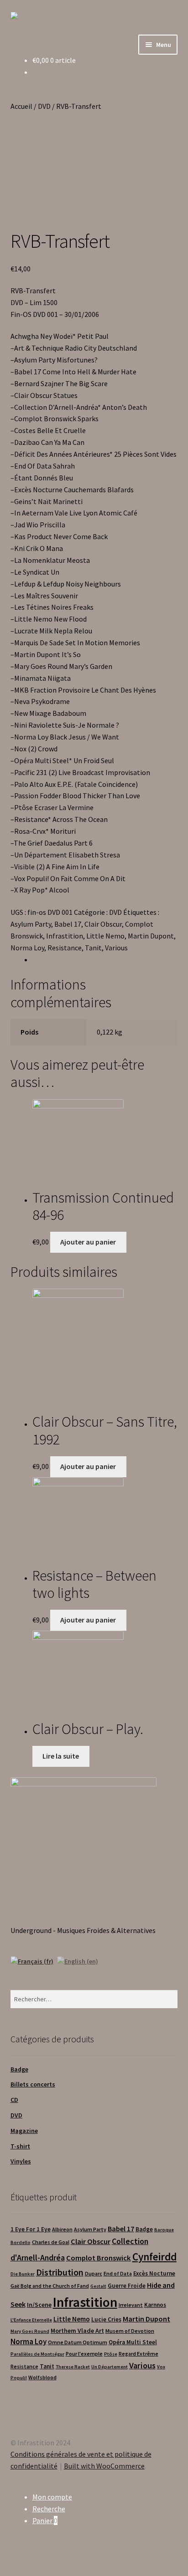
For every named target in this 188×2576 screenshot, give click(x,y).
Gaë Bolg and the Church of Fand (50, 2286)
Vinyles (21, 2161)
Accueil (21, 106)
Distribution (60, 2272)
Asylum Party (31, 924)
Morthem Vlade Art (77, 2331)
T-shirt (20, 2146)
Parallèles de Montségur (37, 2354)
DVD (44, 106)
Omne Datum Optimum (78, 2342)
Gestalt (98, 2286)
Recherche (49, 2509)
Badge (19, 2069)
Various (116, 948)
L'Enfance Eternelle (31, 2320)
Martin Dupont (151, 936)
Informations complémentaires (82, 959)
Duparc (94, 2273)
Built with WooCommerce (104, 2466)
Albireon (62, 2229)
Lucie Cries (106, 2319)
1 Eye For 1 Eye (31, 2229)
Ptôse (111, 2354)
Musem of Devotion (130, 2331)
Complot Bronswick (99, 2258)
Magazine (24, 2131)
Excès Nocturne (154, 2273)
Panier (45, 2520)
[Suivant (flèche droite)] (172, 1288)
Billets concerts (33, 2084)
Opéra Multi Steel (133, 2342)
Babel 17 (68, 924)
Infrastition (65, 936)
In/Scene (39, 2305)
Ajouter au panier (88, 1242)
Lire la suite (61, 1756)
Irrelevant (131, 2305)
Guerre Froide (127, 2286)
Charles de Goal (51, 2242)
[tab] (105, 960)
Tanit (93, 948)
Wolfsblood (42, 2377)
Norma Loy (27, 948)
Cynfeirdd (154, 2257)
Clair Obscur (103, 924)
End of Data (118, 2273)
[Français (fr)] (32, 1960)
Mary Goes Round (30, 2331)
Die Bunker (23, 2274)
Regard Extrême (138, 2354)
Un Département (110, 2367)
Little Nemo (105, 936)
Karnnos (155, 2305)
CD (14, 2100)
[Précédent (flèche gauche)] (16, 1288)
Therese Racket (73, 2367)
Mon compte (52, 2497)
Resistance (65, 948)
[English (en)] (78, 1960)
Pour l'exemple (84, 2354)
